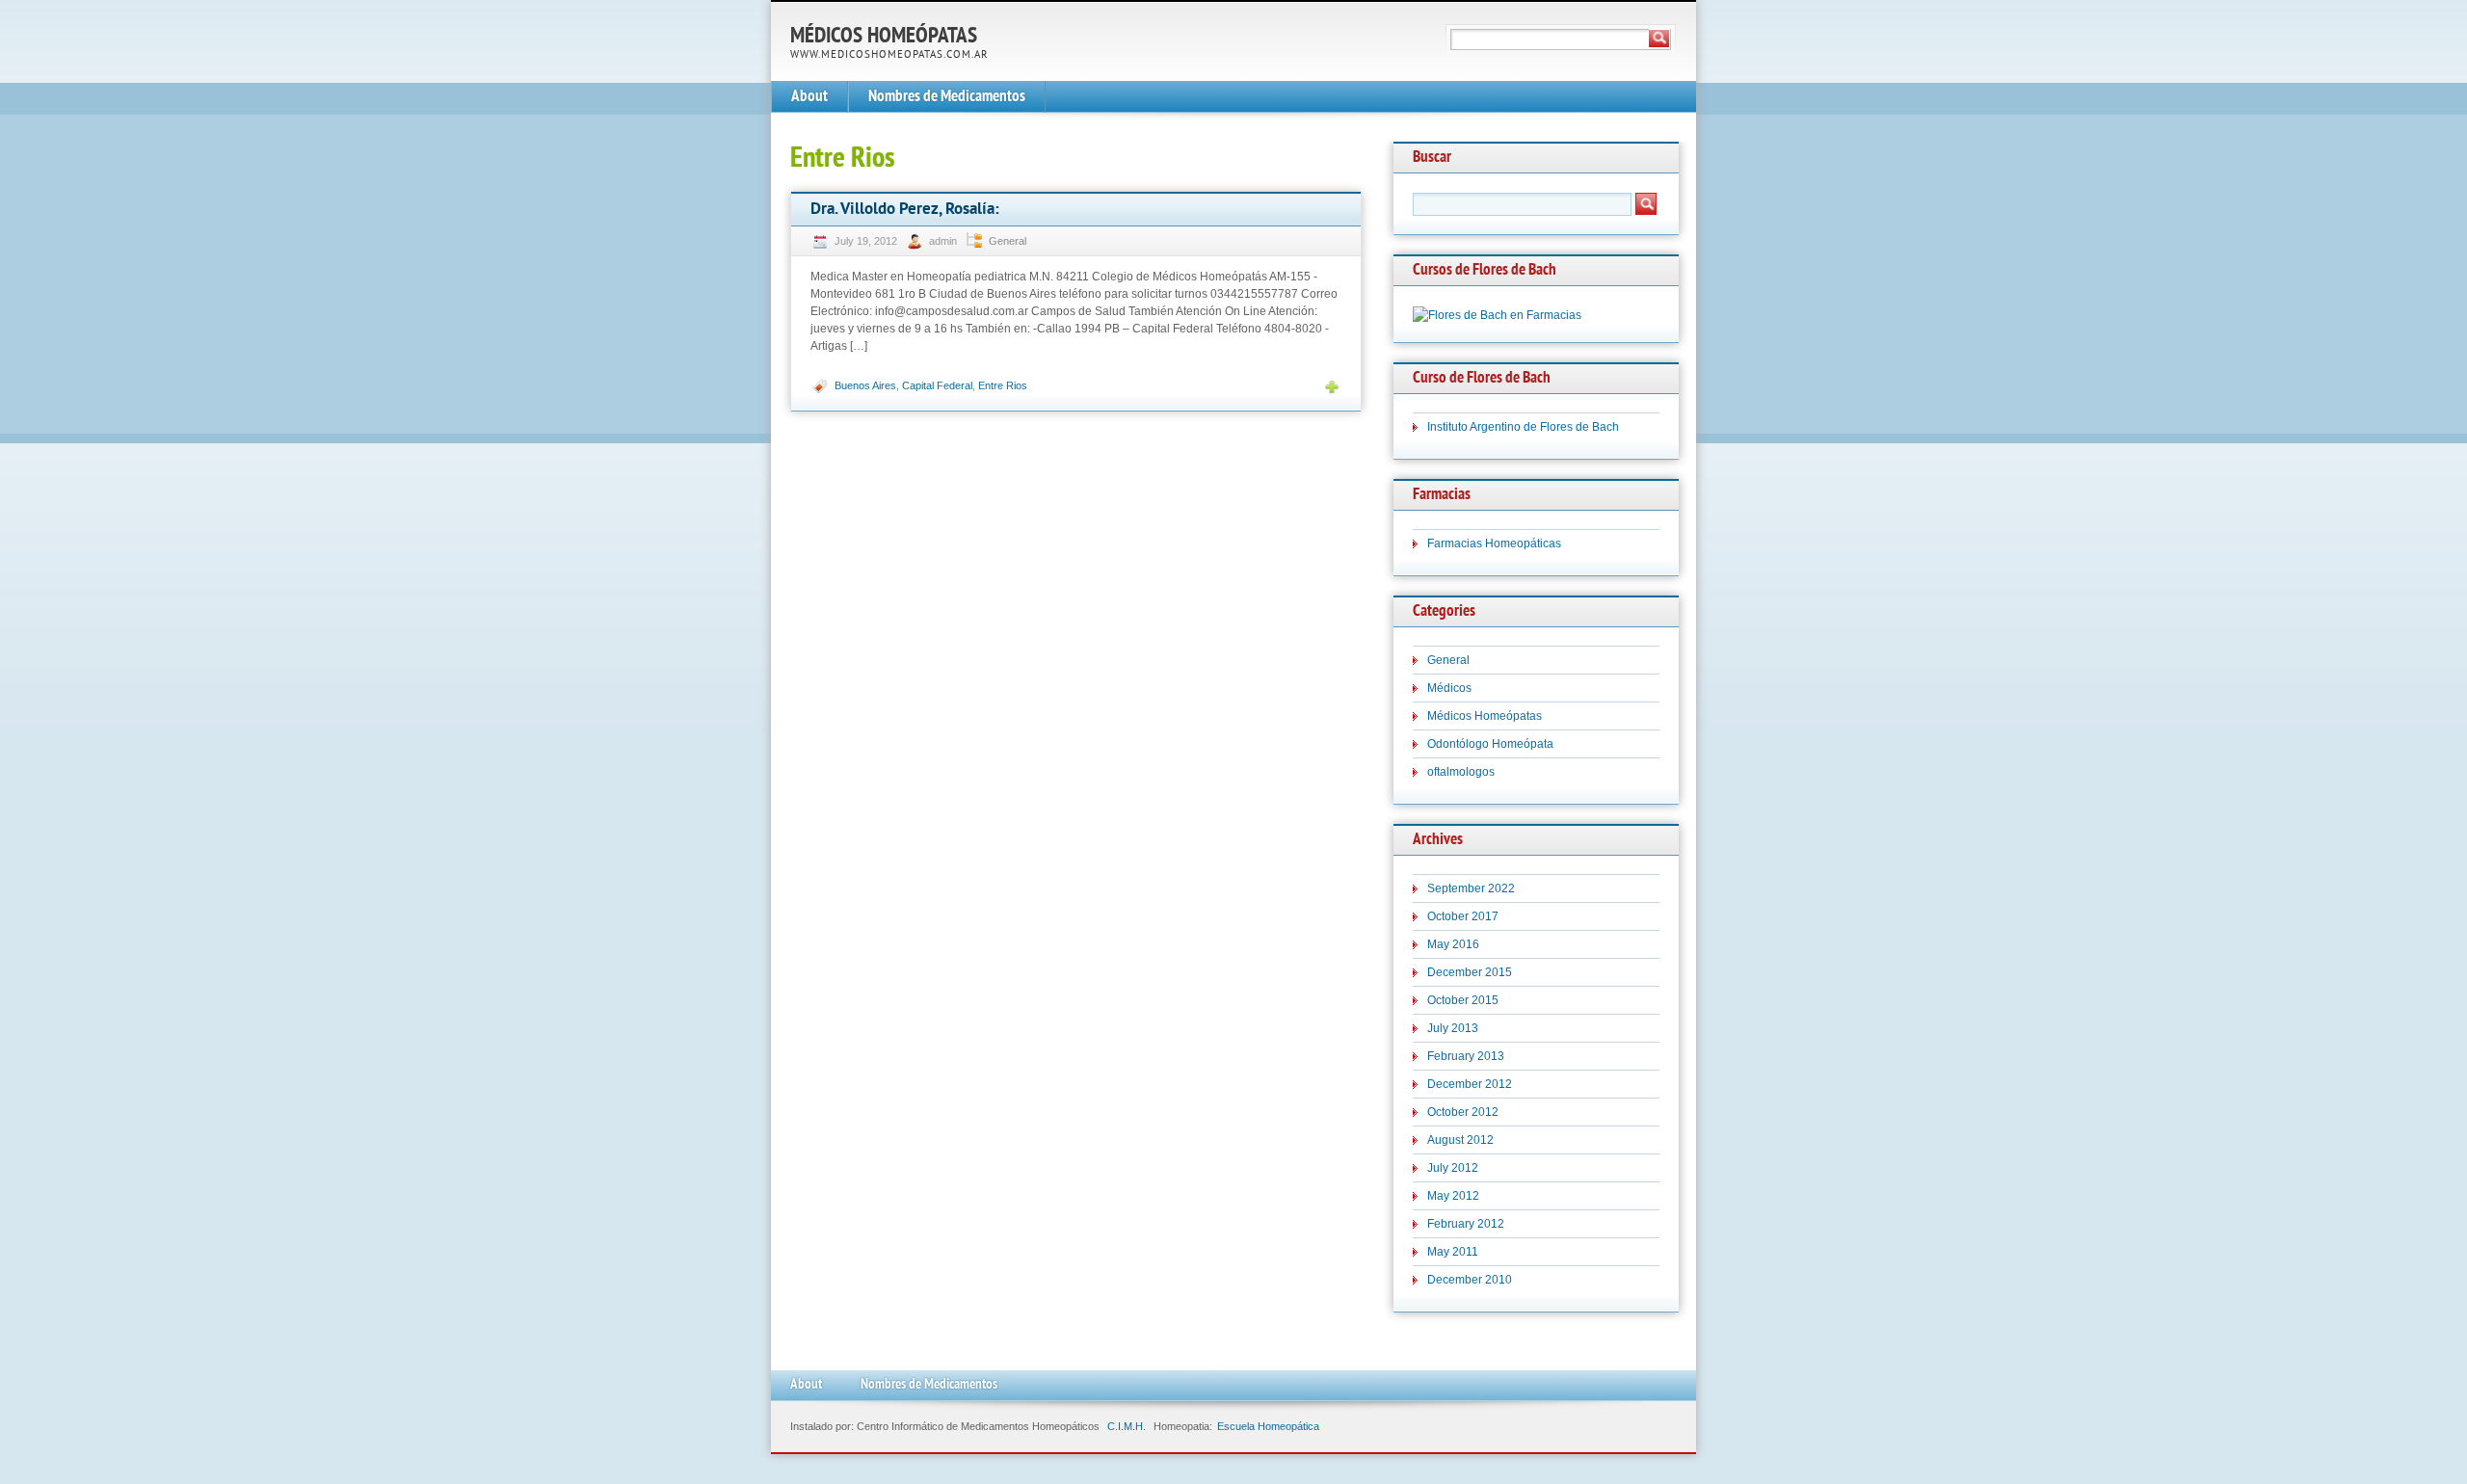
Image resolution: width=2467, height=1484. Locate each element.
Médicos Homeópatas (884, 37)
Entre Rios (1003, 385)
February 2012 (1466, 1224)
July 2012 (1453, 1168)
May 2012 (1453, 1196)
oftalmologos (1461, 772)
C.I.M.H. (1127, 1426)
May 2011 (1453, 1252)
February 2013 (1466, 1056)
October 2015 (1463, 1000)
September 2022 (1471, 888)
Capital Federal (937, 385)
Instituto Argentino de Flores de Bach (1523, 427)
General (1008, 241)
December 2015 (1470, 972)
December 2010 (1470, 1280)
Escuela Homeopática (1268, 1426)
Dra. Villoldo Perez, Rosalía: (905, 210)
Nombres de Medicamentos (947, 97)
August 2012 (1460, 1140)
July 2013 (1453, 1028)
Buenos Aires (865, 385)
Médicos (1449, 688)
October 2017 (1463, 916)
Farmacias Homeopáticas (1494, 543)
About (809, 97)
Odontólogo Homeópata (1490, 744)
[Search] (1659, 39)
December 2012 (1470, 1084)
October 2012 (1463, 1112)
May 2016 (1453, 944)
